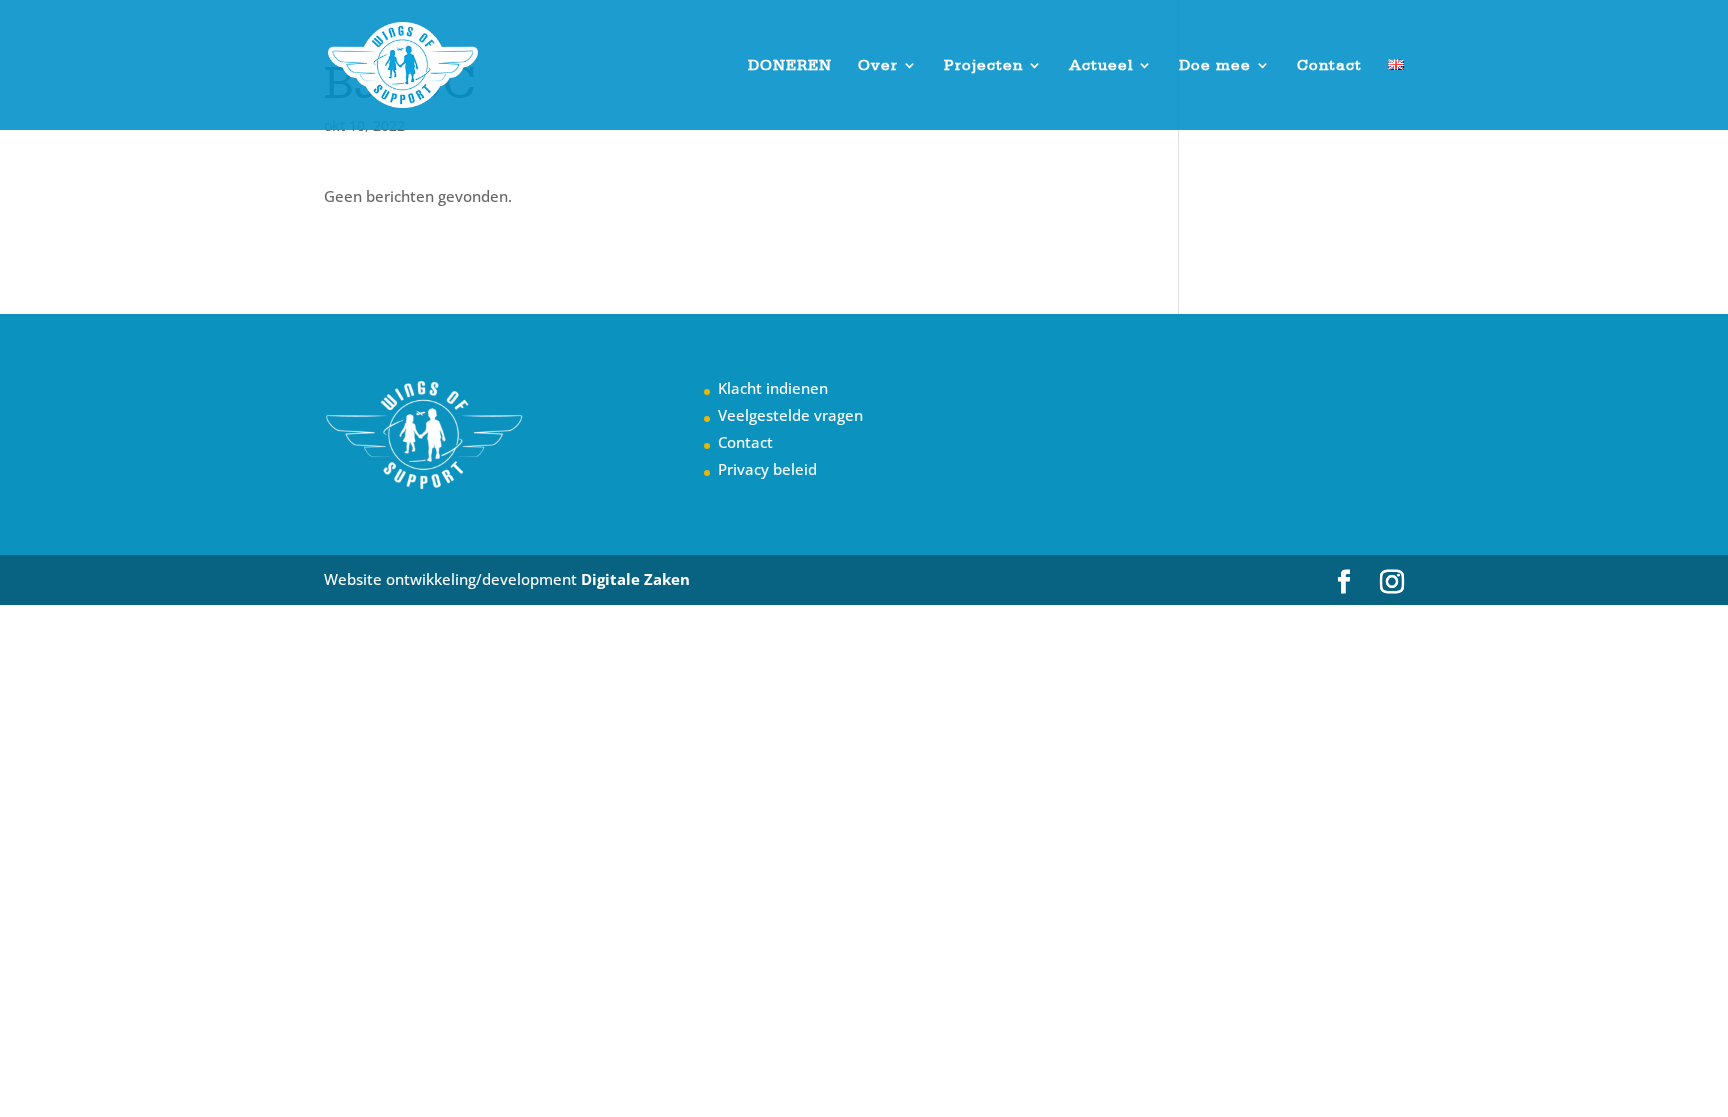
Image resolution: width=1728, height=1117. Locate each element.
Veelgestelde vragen (790, 415)
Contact (1329, 66)
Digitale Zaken (635, 579)
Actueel (1101, 66)
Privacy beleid (767, 469)
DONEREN (790, 66)
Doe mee (1215, 66)
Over (878, 66)
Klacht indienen (773, 388)
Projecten (983, 66)
